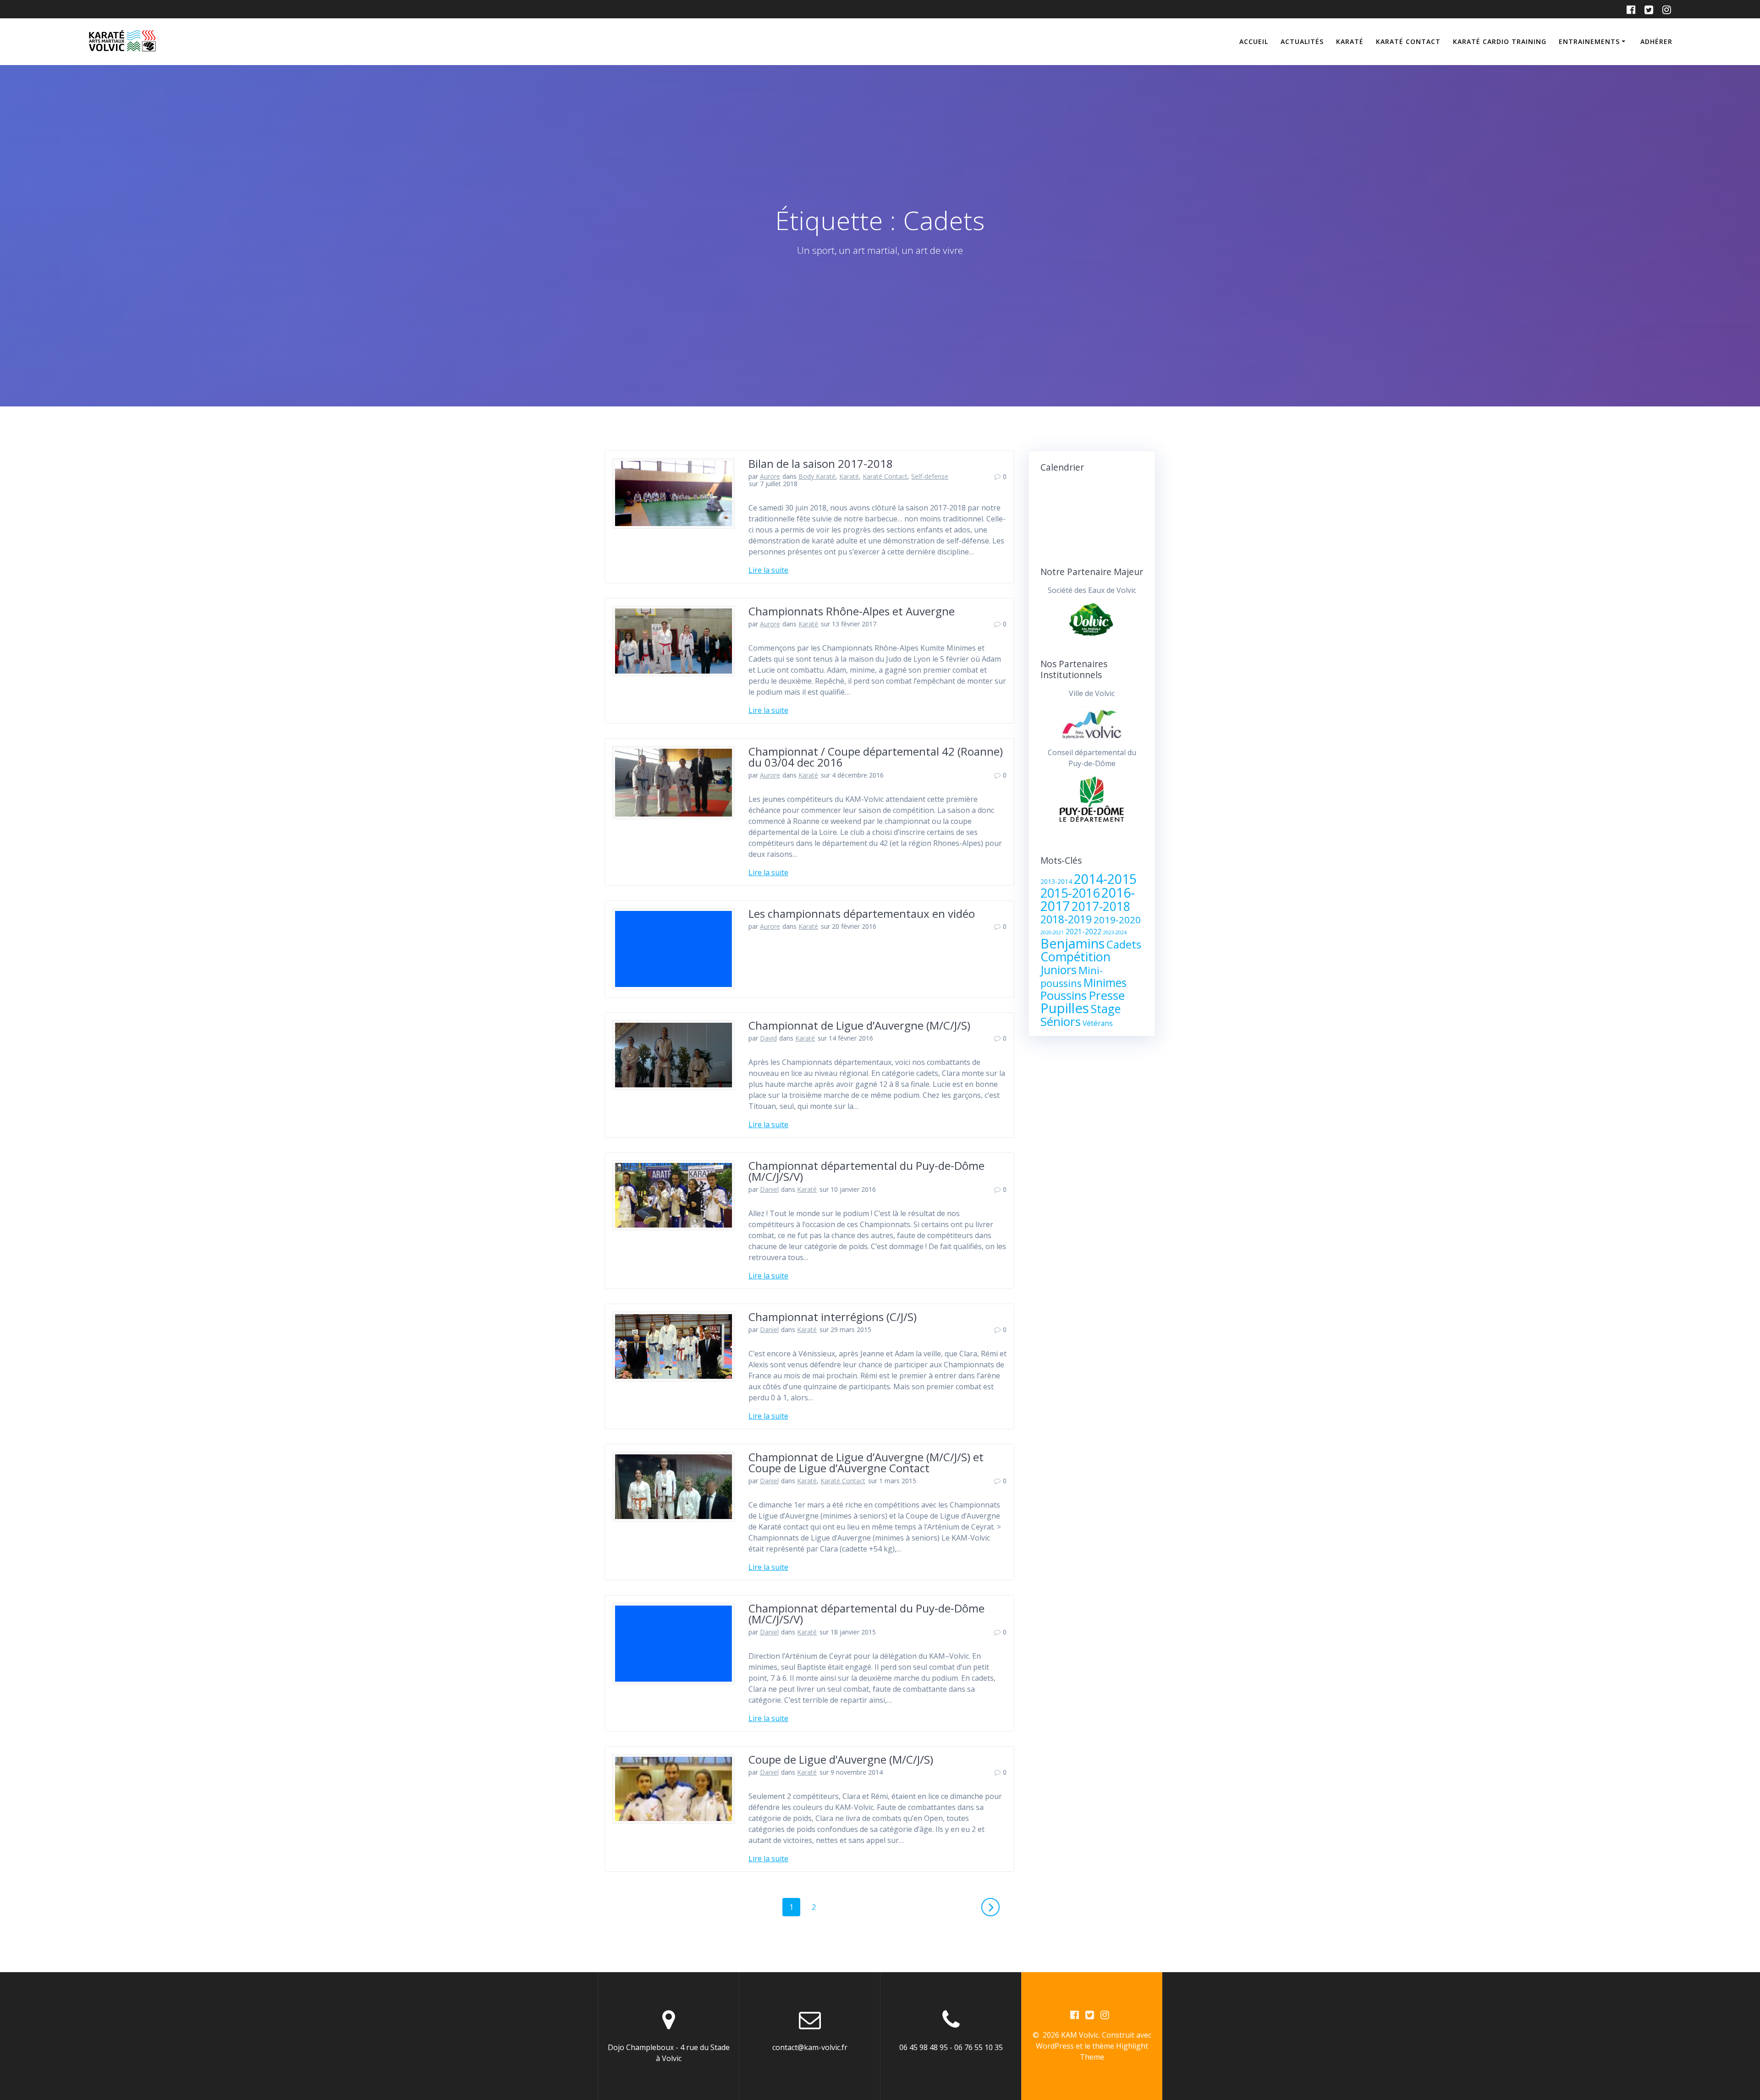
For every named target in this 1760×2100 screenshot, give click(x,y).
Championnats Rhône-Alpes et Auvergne (852, 611)
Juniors (1059, 970)
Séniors (1061, 1021)
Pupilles (1065, 1008)
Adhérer (1656, 41)
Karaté (1350, 41)
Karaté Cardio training (1500, 41)
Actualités (1302, 41)
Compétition (1075, 957)
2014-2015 (1105, 879)
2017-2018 (1101, 906)
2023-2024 (1115, 932)
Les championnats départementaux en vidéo (862, 913)
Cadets (1124, 944)
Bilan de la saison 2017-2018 (821, 463)
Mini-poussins (1072, 977)
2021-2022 (1083, 932)
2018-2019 (1066, 919)
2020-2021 (1052, 932)
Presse (1107, 995)
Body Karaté (817, 476)
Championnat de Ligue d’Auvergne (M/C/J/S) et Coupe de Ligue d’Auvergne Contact (866, 1462)
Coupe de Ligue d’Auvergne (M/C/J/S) (841, 1759)
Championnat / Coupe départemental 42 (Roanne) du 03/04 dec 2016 (876, 757)
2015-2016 (1070, 893)
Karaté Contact (1408, 41)
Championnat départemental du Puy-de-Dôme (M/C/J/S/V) (866, 1171)
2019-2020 (1117, 920)
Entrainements (1589, 41)
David (768, 1038)
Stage (1106, 1009)
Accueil (1254, 41)
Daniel (769, 1189)
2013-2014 (1056, 882)
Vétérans (1098, 1023)
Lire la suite (768, 570)
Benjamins (1072, 943)
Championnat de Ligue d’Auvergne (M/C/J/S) (859, 1025)
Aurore (770, 476)
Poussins (1064, 995)
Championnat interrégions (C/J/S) (833, 1317)
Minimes (1105, 982)
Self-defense (930, 476)
